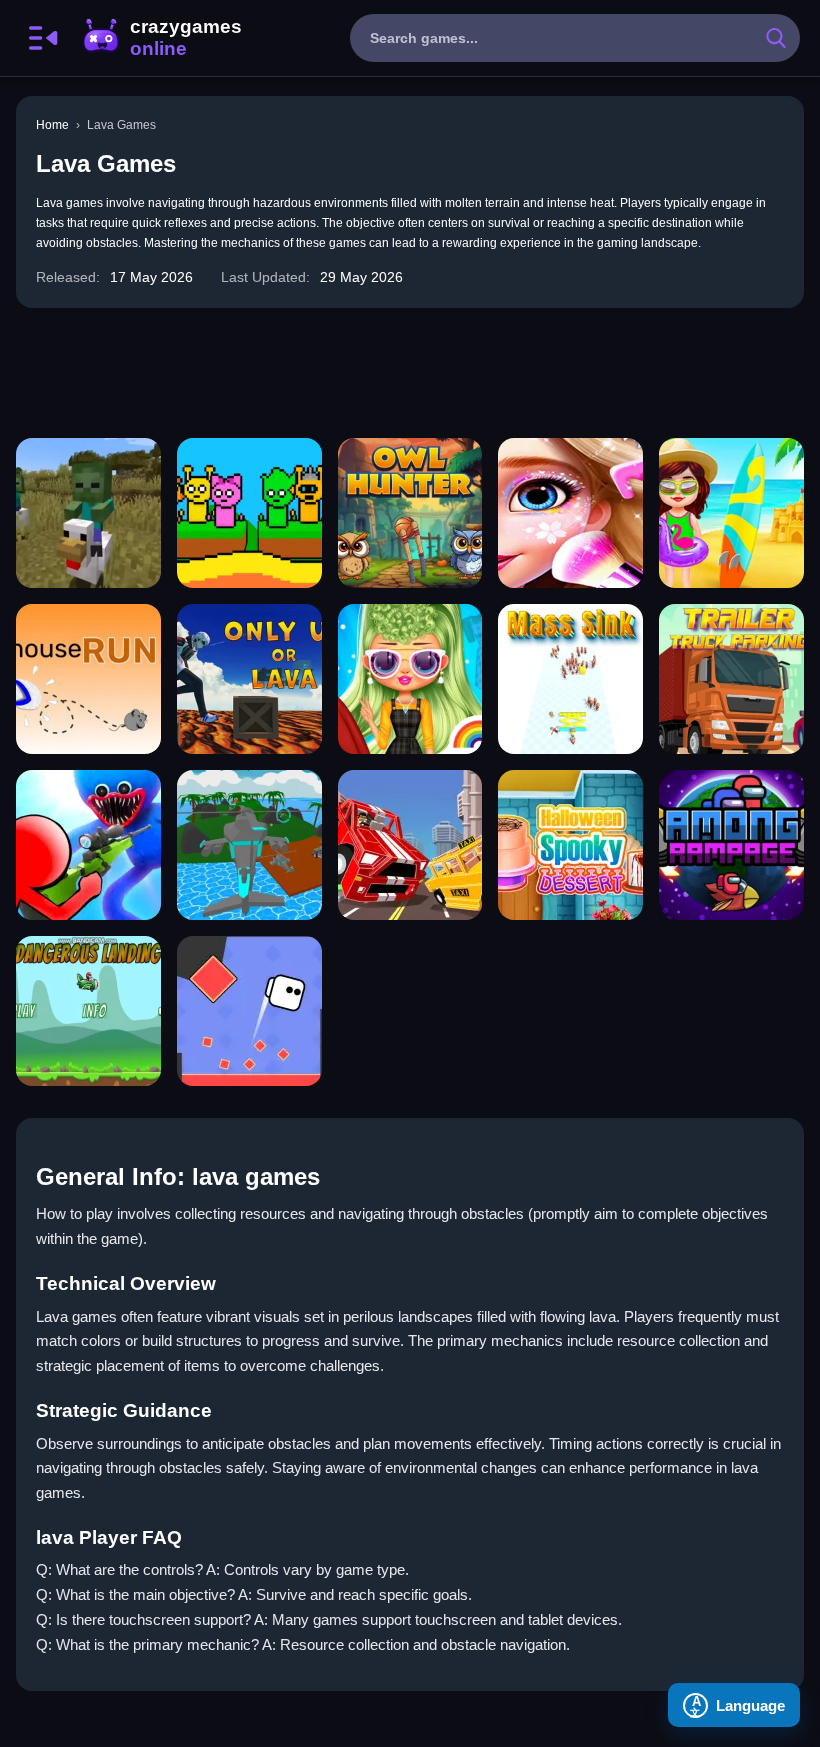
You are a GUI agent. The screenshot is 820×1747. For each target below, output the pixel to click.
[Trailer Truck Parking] (731, 679)
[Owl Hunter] (410, 513)
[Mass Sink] (570, 679)
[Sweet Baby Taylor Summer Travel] (731, 513)
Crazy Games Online (161, 38)
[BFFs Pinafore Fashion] (410, 679)
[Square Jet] (249, 1011)
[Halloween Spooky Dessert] (570, 845)
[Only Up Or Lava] (249, 679)
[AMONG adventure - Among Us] (731, 845)
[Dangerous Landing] (88, 1011)
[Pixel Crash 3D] (410, 845)
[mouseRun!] (88, 679)
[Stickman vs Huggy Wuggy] (88, 845)
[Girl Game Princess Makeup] (570, 513)
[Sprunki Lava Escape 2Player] (249, 513)
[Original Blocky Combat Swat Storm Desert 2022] (249, 845)
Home (52, 125)
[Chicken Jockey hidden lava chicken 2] (88, 513)
